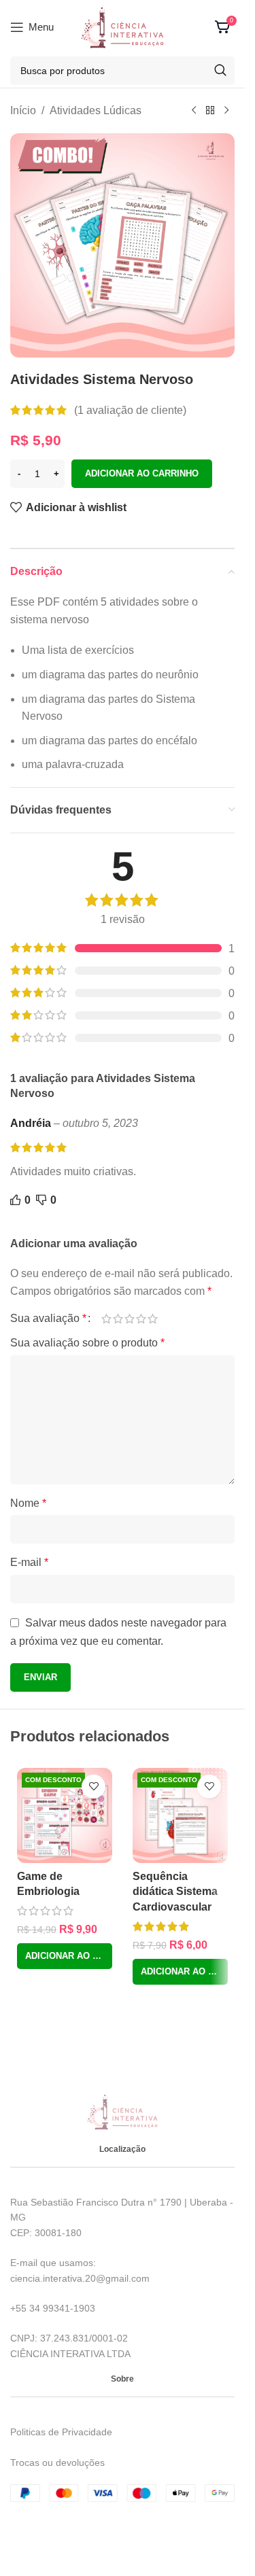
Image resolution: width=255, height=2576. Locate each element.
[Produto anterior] (194, 111)
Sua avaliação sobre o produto (87, 1343)
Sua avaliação (48, 1319)
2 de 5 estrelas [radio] (118, 1319)
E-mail (29, 1562)
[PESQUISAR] (220, 71)
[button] (65, 1956)
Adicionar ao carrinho (142, 473)
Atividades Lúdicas (96, 110)
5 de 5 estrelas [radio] (153, 1319)
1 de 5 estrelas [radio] (106, 1319)
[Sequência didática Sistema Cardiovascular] (180, 1815)
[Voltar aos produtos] (210, 111)
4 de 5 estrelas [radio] (141, 1319)
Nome (28, 1503)
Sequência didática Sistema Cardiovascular (175, 1892)
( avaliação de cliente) (130, 410)
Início (23, 110)
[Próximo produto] (226, 111)
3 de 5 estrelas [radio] (130, 1319)
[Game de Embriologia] (65, 1815)
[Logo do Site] (122, 26)
